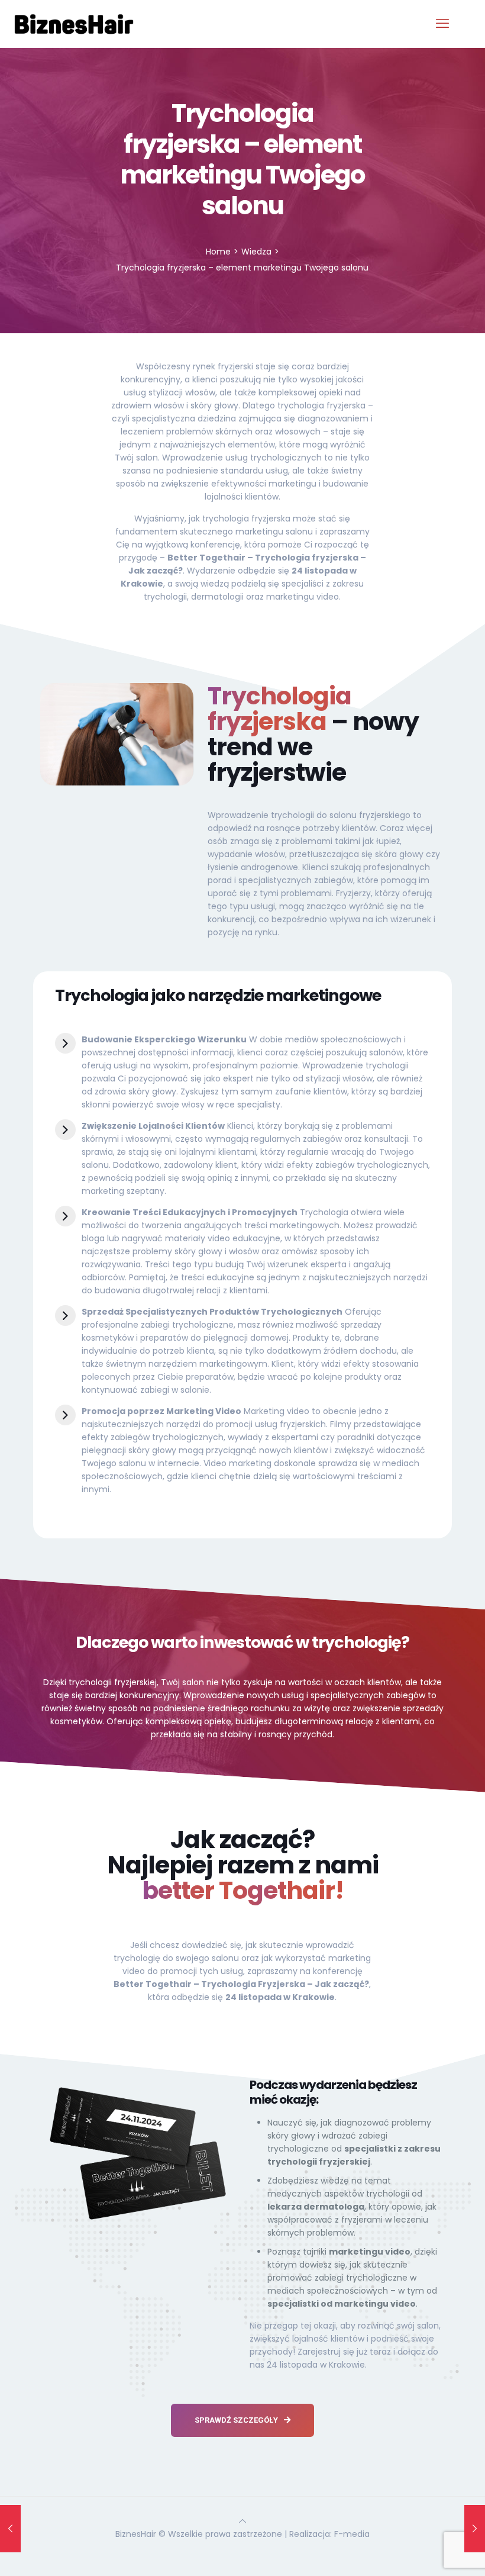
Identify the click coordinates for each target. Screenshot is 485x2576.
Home (218, 252)
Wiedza (256, 252)
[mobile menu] (442, 24)
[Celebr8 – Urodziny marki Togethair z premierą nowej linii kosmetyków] (475, 2529)
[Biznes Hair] (74, 24)
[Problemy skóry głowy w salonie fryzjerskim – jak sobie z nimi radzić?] (10, 2529)
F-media (352, 2534)
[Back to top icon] (242, 2521)
